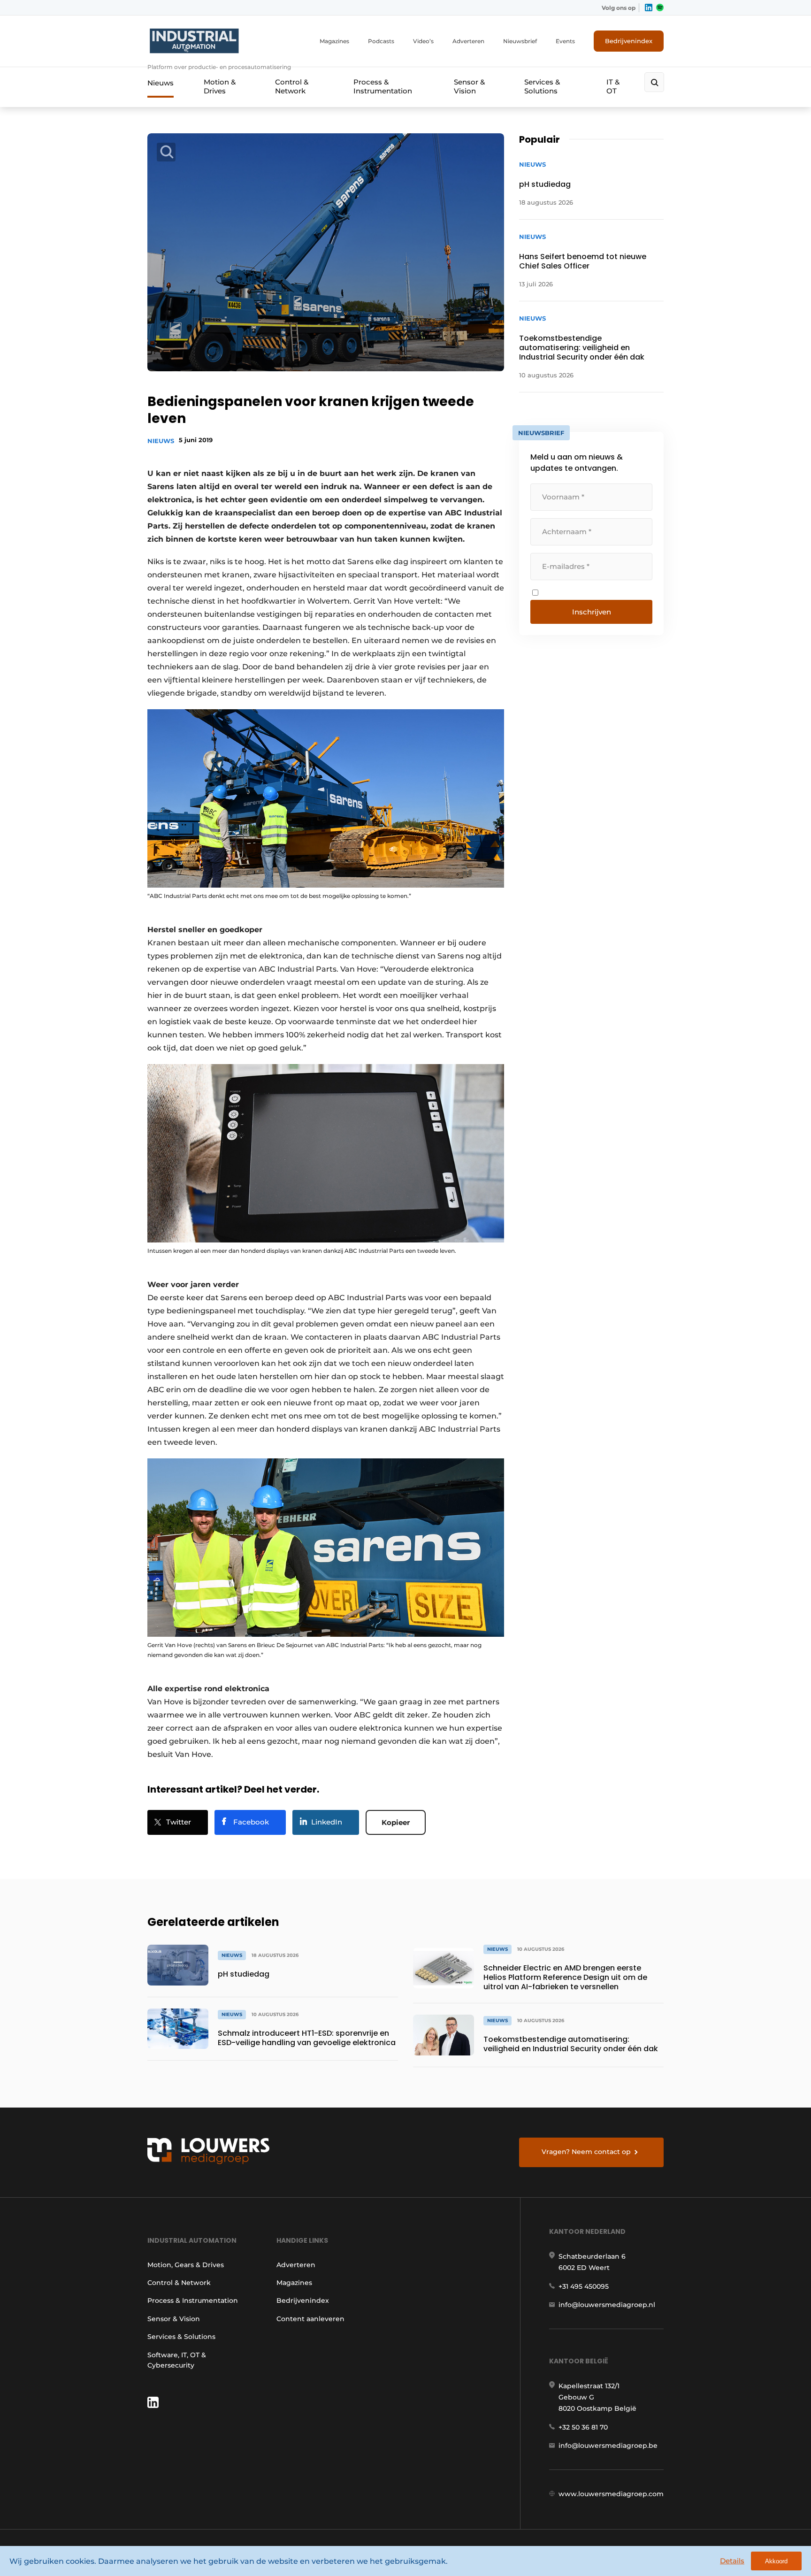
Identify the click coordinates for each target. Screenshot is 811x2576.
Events (565, 41)
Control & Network (292, 86)
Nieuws (161, 83)
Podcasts (381, 41)
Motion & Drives (220, 86)
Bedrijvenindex (629, 41)
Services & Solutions (542, 86)
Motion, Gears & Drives (186, 2265)
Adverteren (468, 41)
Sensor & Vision (469, 86)
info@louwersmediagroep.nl (607, 2305)
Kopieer (396, 1822)
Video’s (423, 41)
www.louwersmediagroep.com (611, 2494)
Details (732, 2561)
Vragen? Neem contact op (586, 2152)
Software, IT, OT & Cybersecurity (177, 2360)
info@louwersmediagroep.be (608, 2446)
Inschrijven (592, 612)
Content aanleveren (310, 2319)
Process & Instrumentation (383, 86)
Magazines (334, 41)
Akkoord (776, 2561)
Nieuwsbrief (520, 41)
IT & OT (613, 86)
